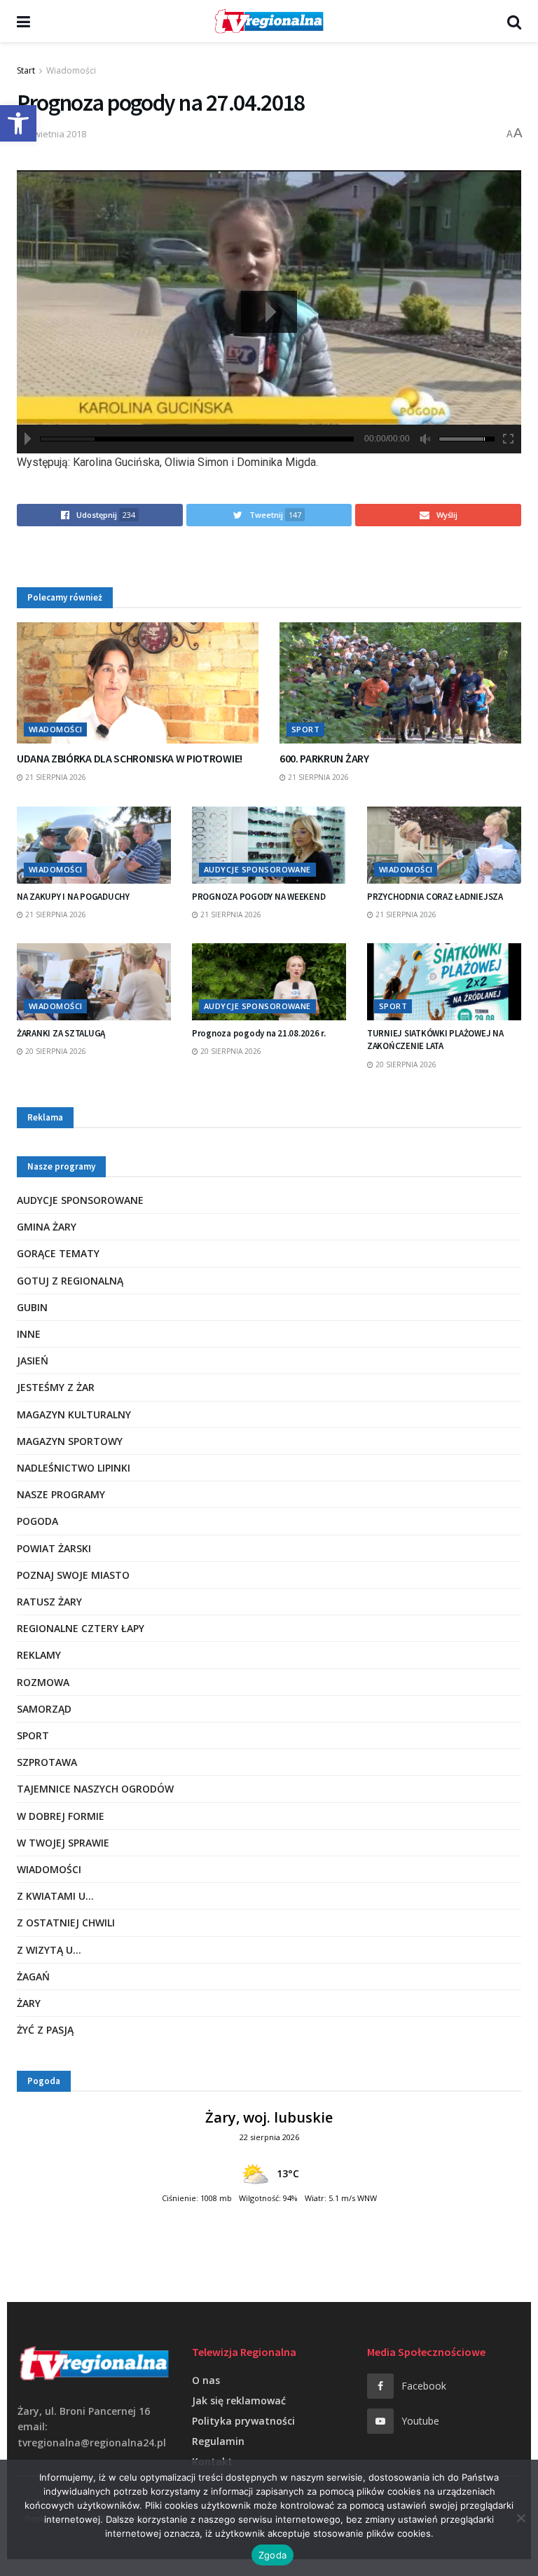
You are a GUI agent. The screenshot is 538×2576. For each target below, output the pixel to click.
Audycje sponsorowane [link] (257, 869)
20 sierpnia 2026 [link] (55, 1051)
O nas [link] (206, 2380)
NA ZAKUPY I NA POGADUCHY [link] (73, 897)
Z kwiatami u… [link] (55, 1896)
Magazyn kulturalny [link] (74, 1414)
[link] (18, 123)
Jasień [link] (33, 1361)
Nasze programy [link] (61, 1494)
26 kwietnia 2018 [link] (51, 134)
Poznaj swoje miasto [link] (73, 1575)
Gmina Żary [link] (47, 1227)
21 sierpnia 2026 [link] (55, 777)
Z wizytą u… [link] (49, 1950)
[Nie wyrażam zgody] (520, 2518)
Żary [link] (29, 2003)
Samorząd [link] (44, 1709)
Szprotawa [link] (47, 1762)
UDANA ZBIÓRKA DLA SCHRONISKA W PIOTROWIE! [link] (130, 758)
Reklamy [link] (39, 1655)
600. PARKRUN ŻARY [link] (324, 758)
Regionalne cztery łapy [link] (81, 1628)
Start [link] (26, 70)
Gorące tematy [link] (58, 1253)
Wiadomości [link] (71, 70)
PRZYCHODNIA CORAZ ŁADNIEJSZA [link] (435, 897)
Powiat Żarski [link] (54, 1548)
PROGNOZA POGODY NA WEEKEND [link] (258, 897)
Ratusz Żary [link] (49, 1602)
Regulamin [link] (218, 2441)
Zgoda (273, 2555)
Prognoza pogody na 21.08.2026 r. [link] (259, 1033)
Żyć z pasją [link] (45, 2030)
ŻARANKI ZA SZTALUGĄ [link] (61, 1033)
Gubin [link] (32, 1307)
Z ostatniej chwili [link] (66, 1923)
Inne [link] (29, 1334)
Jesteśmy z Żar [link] (56, 1387)
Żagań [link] (33, 1976)
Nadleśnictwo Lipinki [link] (74, 1468)
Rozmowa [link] (43, 1682)
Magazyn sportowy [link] (70, 1441)
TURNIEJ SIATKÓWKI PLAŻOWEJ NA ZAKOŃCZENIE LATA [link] (435, 1040)
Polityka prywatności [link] (243, 2421)
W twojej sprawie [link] (63, 1843)
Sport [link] (305, 729)
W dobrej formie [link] (61, 1816)
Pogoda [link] (37, 1521)
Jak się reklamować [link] (239, 2400)
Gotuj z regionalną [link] (70, 1281)
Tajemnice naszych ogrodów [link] (95, 1789)
